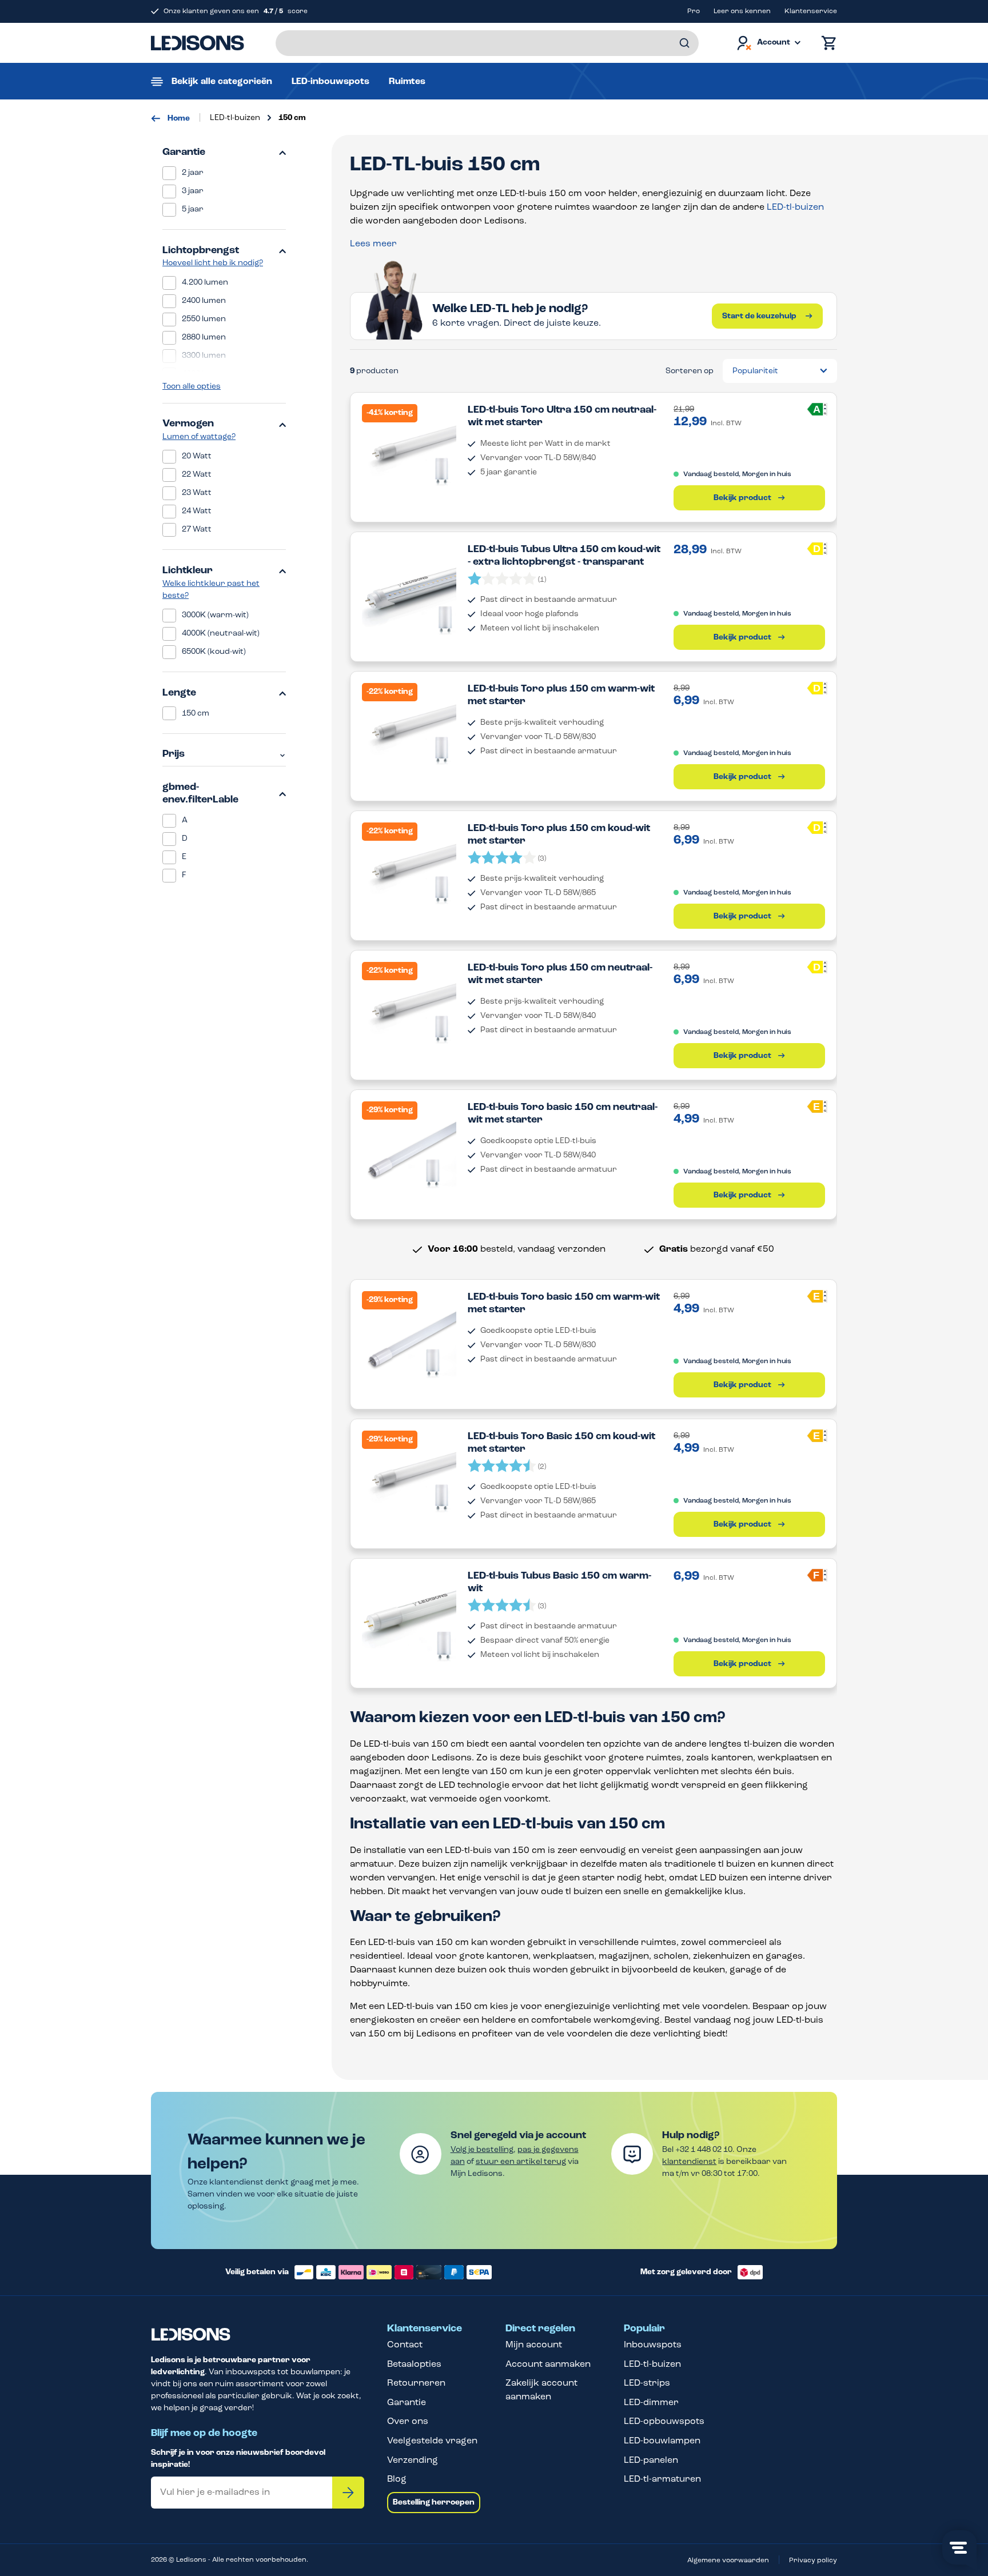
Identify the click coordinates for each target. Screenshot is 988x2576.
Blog (397, 2479)
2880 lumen (204, 338)
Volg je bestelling (482, 2150)
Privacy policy (813, 2561)
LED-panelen (651, 2461)
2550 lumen (204, 319)
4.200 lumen (205, 283)
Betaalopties (414, 2365)
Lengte (179, 693)
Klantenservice (811, 11)
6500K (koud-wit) (214, 652)
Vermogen (188, 424)
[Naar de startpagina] (198, 43)
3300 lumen (204, 356)
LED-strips (647, 2383)
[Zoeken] (684, 43)
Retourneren (416, 2383)
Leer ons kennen (742, 11)
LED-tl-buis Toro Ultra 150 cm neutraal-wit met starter (562, 417)
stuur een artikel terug (521, 2162)
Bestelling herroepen (434, 2503)
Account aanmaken (548, 2365)
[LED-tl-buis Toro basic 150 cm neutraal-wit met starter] (409, 1149)
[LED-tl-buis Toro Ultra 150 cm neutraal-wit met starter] (409, 451)
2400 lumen (204, 301)
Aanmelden (348, 2493)
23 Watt (197, 493)
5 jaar (193, 209)
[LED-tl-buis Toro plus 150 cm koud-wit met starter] (409, 870)
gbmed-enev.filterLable (200, 794)
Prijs (174, 754)
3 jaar (193, 191)
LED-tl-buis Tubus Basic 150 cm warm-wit (559, 1583)
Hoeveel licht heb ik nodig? (213, 263)
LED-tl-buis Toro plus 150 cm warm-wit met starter (561, 696)
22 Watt (197, 475)
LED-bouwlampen (662, 2441)
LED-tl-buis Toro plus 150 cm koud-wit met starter (559, 835)
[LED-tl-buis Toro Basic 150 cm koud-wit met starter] (409, 1478)
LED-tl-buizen (795, 207)
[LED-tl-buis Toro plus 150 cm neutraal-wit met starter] (409, 1009)
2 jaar (193, 173)
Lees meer (373, 244)
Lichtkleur (188, 571)
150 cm (196, 714)
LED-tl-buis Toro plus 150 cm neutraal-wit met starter (560, 975)
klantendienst (689, 2162)
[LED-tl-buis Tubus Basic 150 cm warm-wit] (409, 1617)
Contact (405, 2345)
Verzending (413, 2461)
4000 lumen (204, 374)
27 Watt (197, 530)
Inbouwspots (653, 2345)
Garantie (184, 153)
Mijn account (534, 2345)
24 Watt (197, 511)
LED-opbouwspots (664, 2422)
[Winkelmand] (826, 43)
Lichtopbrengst (201, 251)
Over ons (408, 2422)
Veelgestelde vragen (432, 2441)
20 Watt (197, 456)
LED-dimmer (651, 2403)
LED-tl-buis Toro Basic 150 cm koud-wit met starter (561, 1443)
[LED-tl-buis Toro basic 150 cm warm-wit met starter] (409, 1338)
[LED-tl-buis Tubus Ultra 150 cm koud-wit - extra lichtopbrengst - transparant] (409, 591)
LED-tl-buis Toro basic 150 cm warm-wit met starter (564, 1304)
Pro (694, 11)
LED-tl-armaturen (662, 2479)
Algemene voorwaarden (728, 2561)
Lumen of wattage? (199, 437)
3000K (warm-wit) (215, 615)
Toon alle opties (192, 387)
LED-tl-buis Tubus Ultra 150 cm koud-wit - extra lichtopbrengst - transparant (564, 556)
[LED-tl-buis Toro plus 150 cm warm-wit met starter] (409, 730)
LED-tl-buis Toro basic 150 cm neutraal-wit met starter (563, 1114)
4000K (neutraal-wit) (221, 634)
